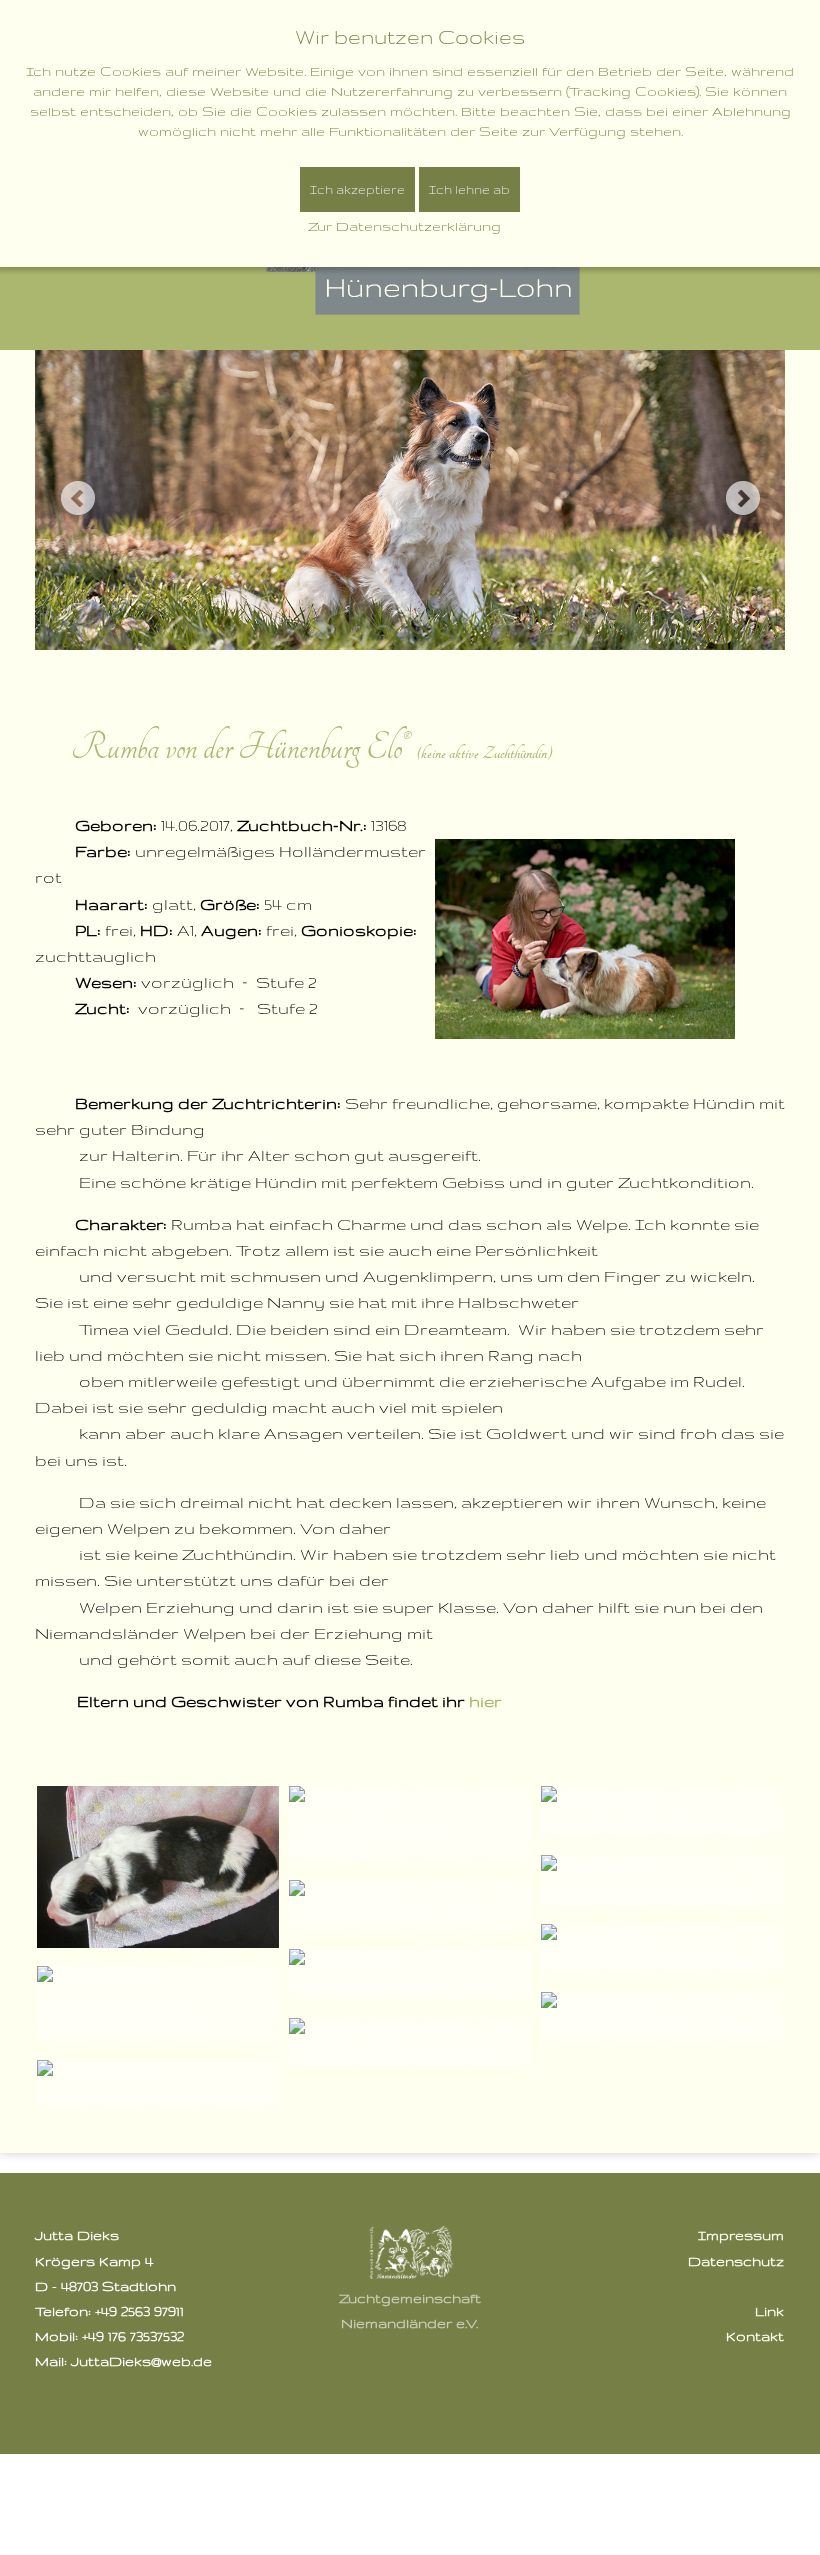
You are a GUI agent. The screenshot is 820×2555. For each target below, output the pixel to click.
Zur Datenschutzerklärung (404, 226)
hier (485, 1701)
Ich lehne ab (469, 189)
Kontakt (755, 2336)
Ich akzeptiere (357, 189)
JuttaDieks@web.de (141, 2361)
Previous (77, 497)
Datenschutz (736, 2261)
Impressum (741, 2235)
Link (769, 2311)
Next (742, 497)
